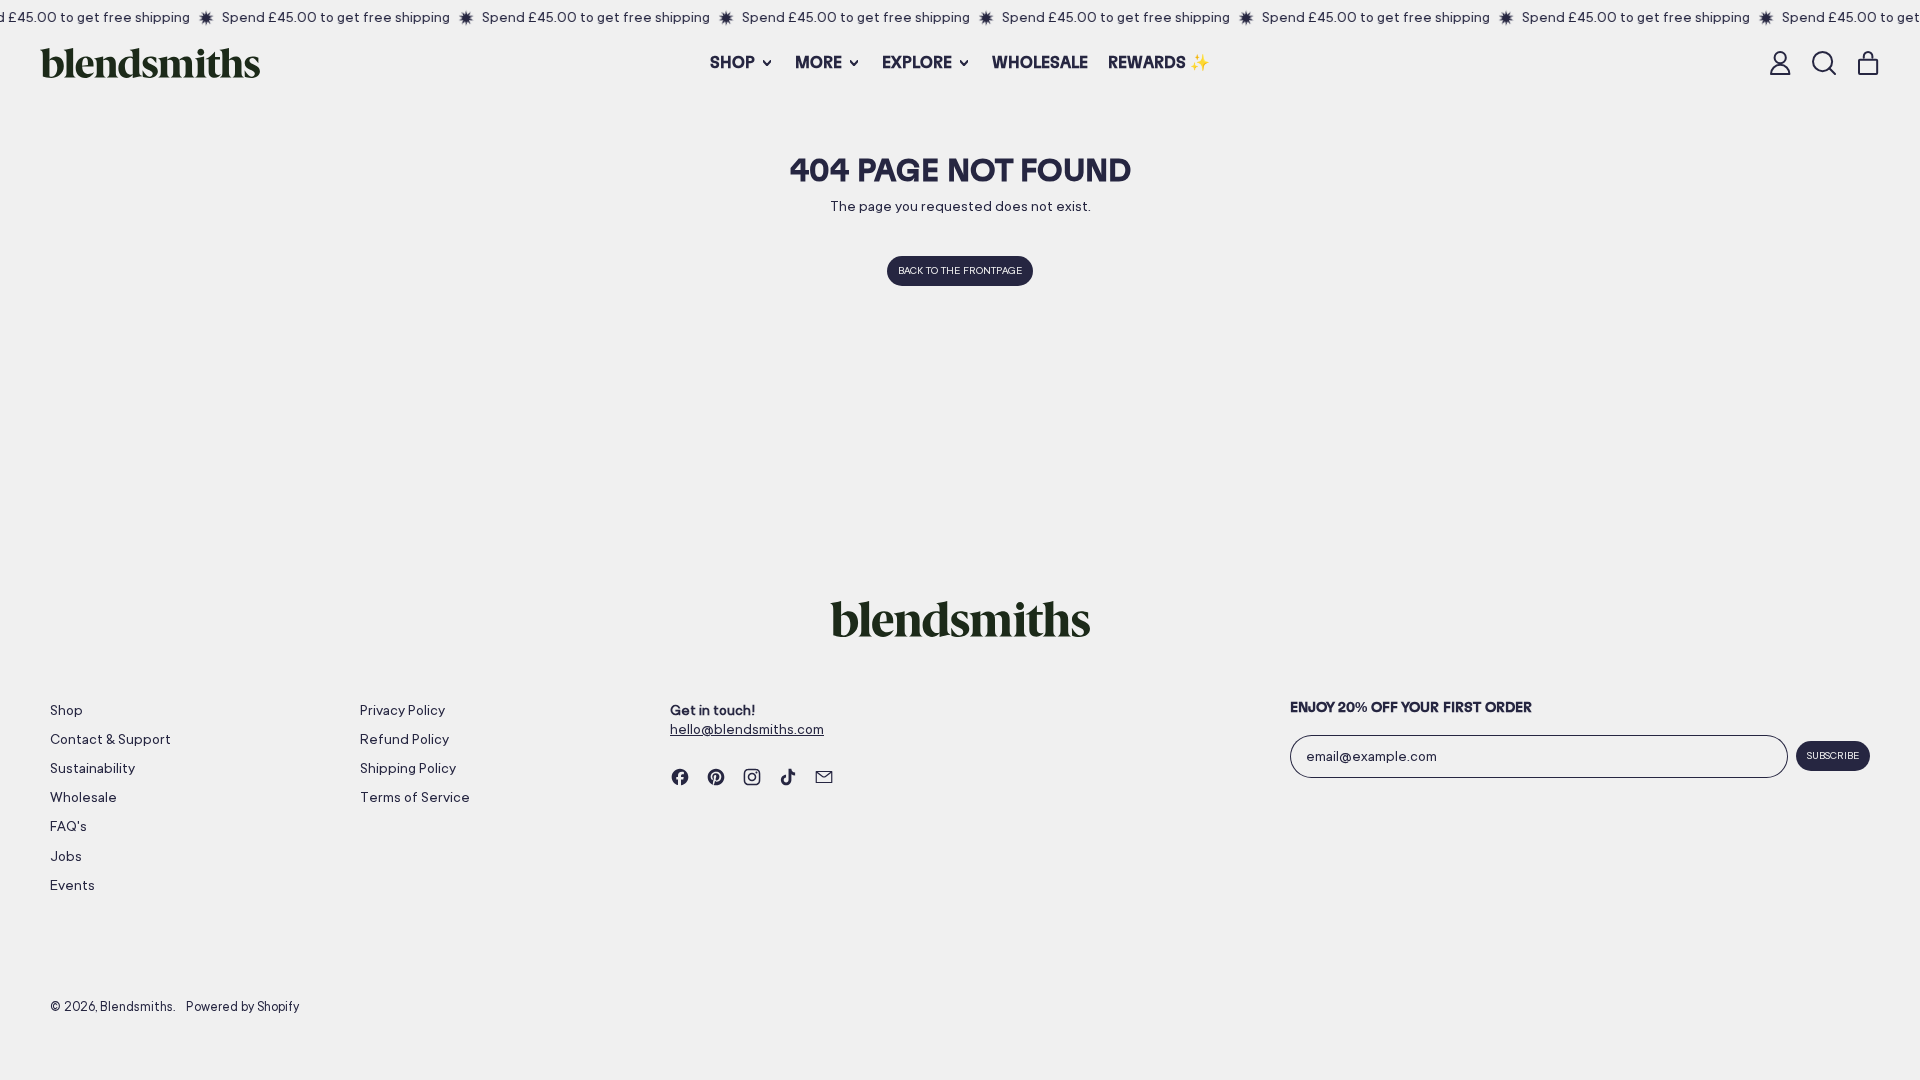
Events (72, 885)
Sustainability (92, 768)
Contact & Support (110, 739)
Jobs (66, 856)
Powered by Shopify (242, 1007)
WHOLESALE (1040, 63)
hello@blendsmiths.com (747, 729)
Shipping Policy (408, 768)
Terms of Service (415, 797)
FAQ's (68, 826)
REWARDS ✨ (1159, 63)
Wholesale (83, 797)
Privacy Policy (402, 710)
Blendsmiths (136, 1007)
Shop (66, 710)
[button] (1824, 63)
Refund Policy (404, 739)
